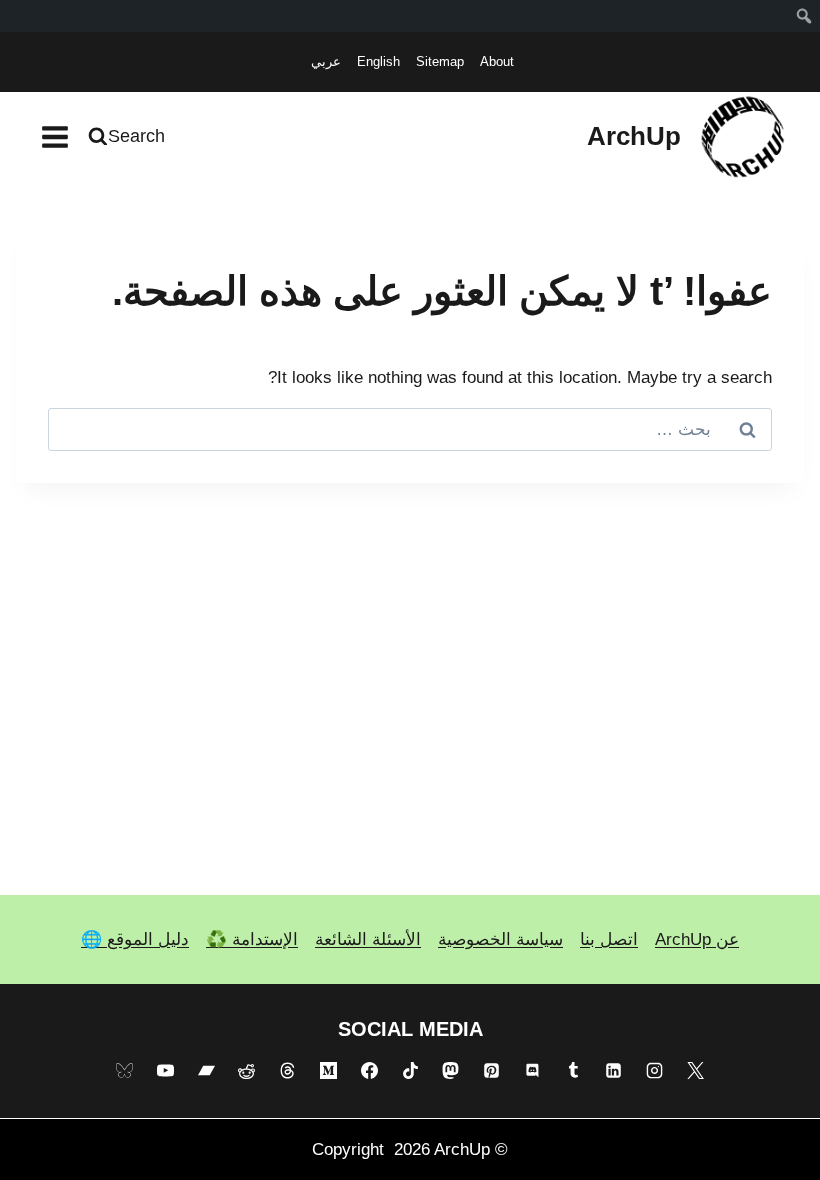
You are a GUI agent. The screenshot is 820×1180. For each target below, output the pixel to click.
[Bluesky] (124, 1071)
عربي (326, 61)
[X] (696, 1071)
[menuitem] (804, 16)
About (497, 61)
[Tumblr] (573, 1071)
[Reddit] (247, 1071)
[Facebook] (369, 1071)
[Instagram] (655, 1071)
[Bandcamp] (206, 1071)
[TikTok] (410, 1071)
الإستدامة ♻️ (252, 939)
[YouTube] (165, 1071)
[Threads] (288, 1071)
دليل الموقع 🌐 (135, 939)
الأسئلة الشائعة (368, 939)
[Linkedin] (614, 1071)
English (378, 61)
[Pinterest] (492, 1071)
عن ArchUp (697, 939)
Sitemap (440, 61)
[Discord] (532, 1071)
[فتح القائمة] (55, 136)
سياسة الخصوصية (500, 939)
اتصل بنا (609, 939)
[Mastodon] (451, 1071)
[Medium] (328, 1071)
